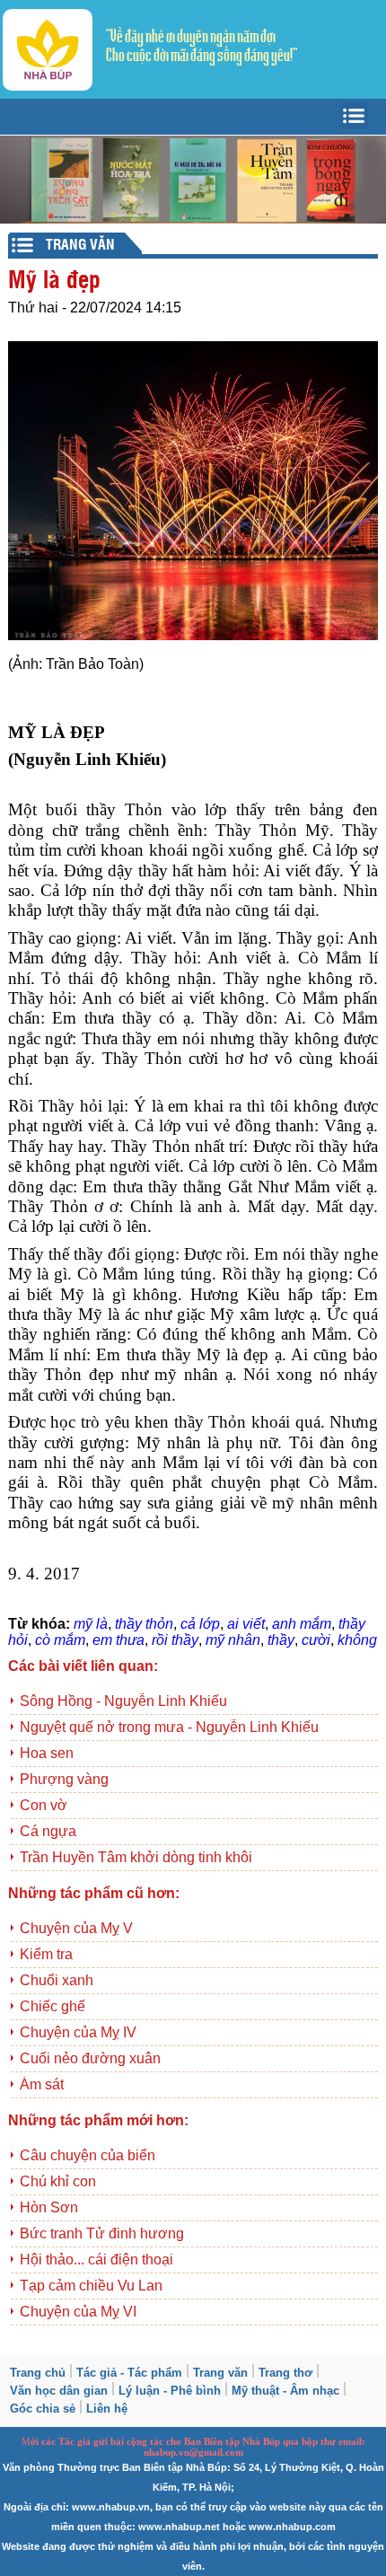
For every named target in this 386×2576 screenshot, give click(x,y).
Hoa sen (47, 1753)
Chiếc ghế (53, 2006)
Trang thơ (285, 2373)
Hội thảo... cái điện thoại (96, 2259)
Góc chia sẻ (43, 2409)
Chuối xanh (57, 1980)
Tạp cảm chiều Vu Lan (91, 2286)
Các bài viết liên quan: (83, 1666)
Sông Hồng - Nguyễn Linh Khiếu (123, 1701)
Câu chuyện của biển (88, 2155)
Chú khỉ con (58, 2181)
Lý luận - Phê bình (170, 2391)
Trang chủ (38, 2373)
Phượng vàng (64, 1779)
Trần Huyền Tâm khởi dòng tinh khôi (136, 1857)
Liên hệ (107, 2409)
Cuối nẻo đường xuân (90, 2058)
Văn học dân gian (59, 2391)
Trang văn (220, 2373)
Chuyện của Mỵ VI (78, 2312)
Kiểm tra (46, 1954)
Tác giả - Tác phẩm (129, 2373)
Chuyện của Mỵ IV (78, 2032)
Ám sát (42, 2084)
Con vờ (44, 1805)
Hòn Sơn (49, 2207)
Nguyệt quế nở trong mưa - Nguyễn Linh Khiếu (169, 1727)
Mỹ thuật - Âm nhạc (285, 2391)
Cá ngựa (48, 1831)
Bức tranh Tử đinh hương (102, 2233)
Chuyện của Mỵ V (76, 1928)
